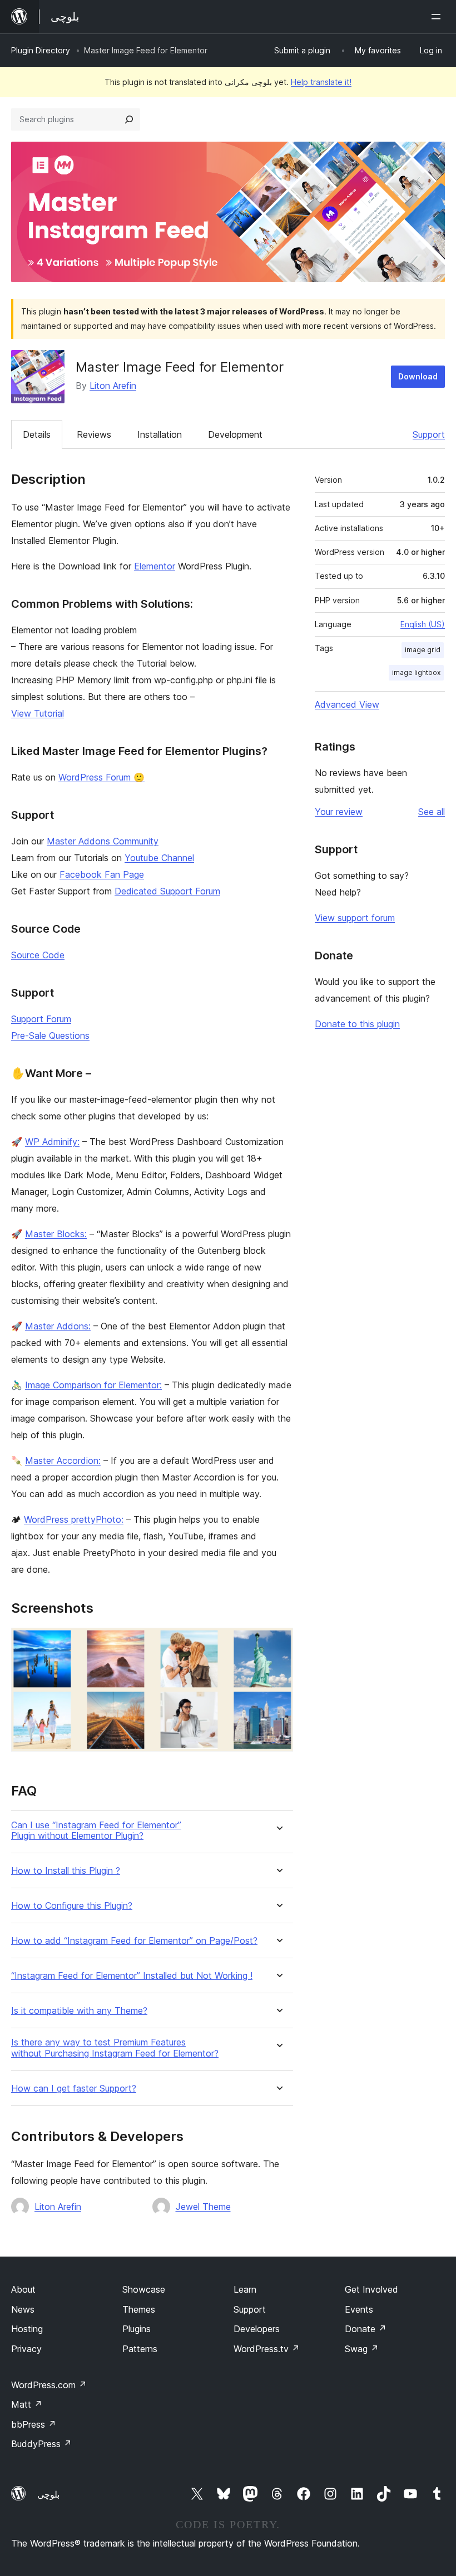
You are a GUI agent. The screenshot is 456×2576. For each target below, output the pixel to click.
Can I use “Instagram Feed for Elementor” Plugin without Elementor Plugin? (96, 1830)
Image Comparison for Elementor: (93, 1385)
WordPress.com (49, 2385)
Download (418, 376)
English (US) (423, 624)
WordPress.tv (267, 2349)
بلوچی (48, 2494)
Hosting (27, 2329)
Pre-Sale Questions (50, 1036)
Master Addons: (58, 1326)
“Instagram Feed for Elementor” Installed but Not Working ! (132, 1976)
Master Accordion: (63, 1460)
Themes (139, 2309)
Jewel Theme (203, 2207)
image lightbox (416, 672)
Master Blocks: (56, 1234)
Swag (362, 2349)
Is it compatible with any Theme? (79, 2011)
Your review (339, 812)
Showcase (144, 2289)
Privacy (26, 2349)
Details (37, 434)
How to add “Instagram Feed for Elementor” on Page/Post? (134, 1941)
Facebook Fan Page (102, 874)
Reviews (94, 434)
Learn (245, 2289)
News (23, 2309)
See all (432, 812)
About (23, 2289)
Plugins (137, 2329)
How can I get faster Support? (74, 2089)
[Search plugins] (129, 119)
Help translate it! (321, 82)
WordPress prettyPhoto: (74, 1519)
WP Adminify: (52, 1142)
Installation (160, 434)
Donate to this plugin (357, 1024)
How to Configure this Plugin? (72, 1906)
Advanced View (347, 704)
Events (359, 2309)
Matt (27, 2404)
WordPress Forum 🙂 (101, 777)
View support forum (355, 918)
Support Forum (41, 1019)
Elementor (155, 566)
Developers (257, 2329)
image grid (423, 650)
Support (429, 434)
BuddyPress (41, 2444)
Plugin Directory (41, 50)
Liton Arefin (113, 386)
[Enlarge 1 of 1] (278, 1643)
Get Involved (371, 2289)
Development (235, 434)
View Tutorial (38, 713)
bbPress (34, 2424)
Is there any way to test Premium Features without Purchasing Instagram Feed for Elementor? (115, 2048)
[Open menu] (438, 17)
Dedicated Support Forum (167, 891)
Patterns (140, 2349)
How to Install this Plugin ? (66, 1871)
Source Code (38, 955)
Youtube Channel (159, 858)
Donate (366, 2329)
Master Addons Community (103, 841)
